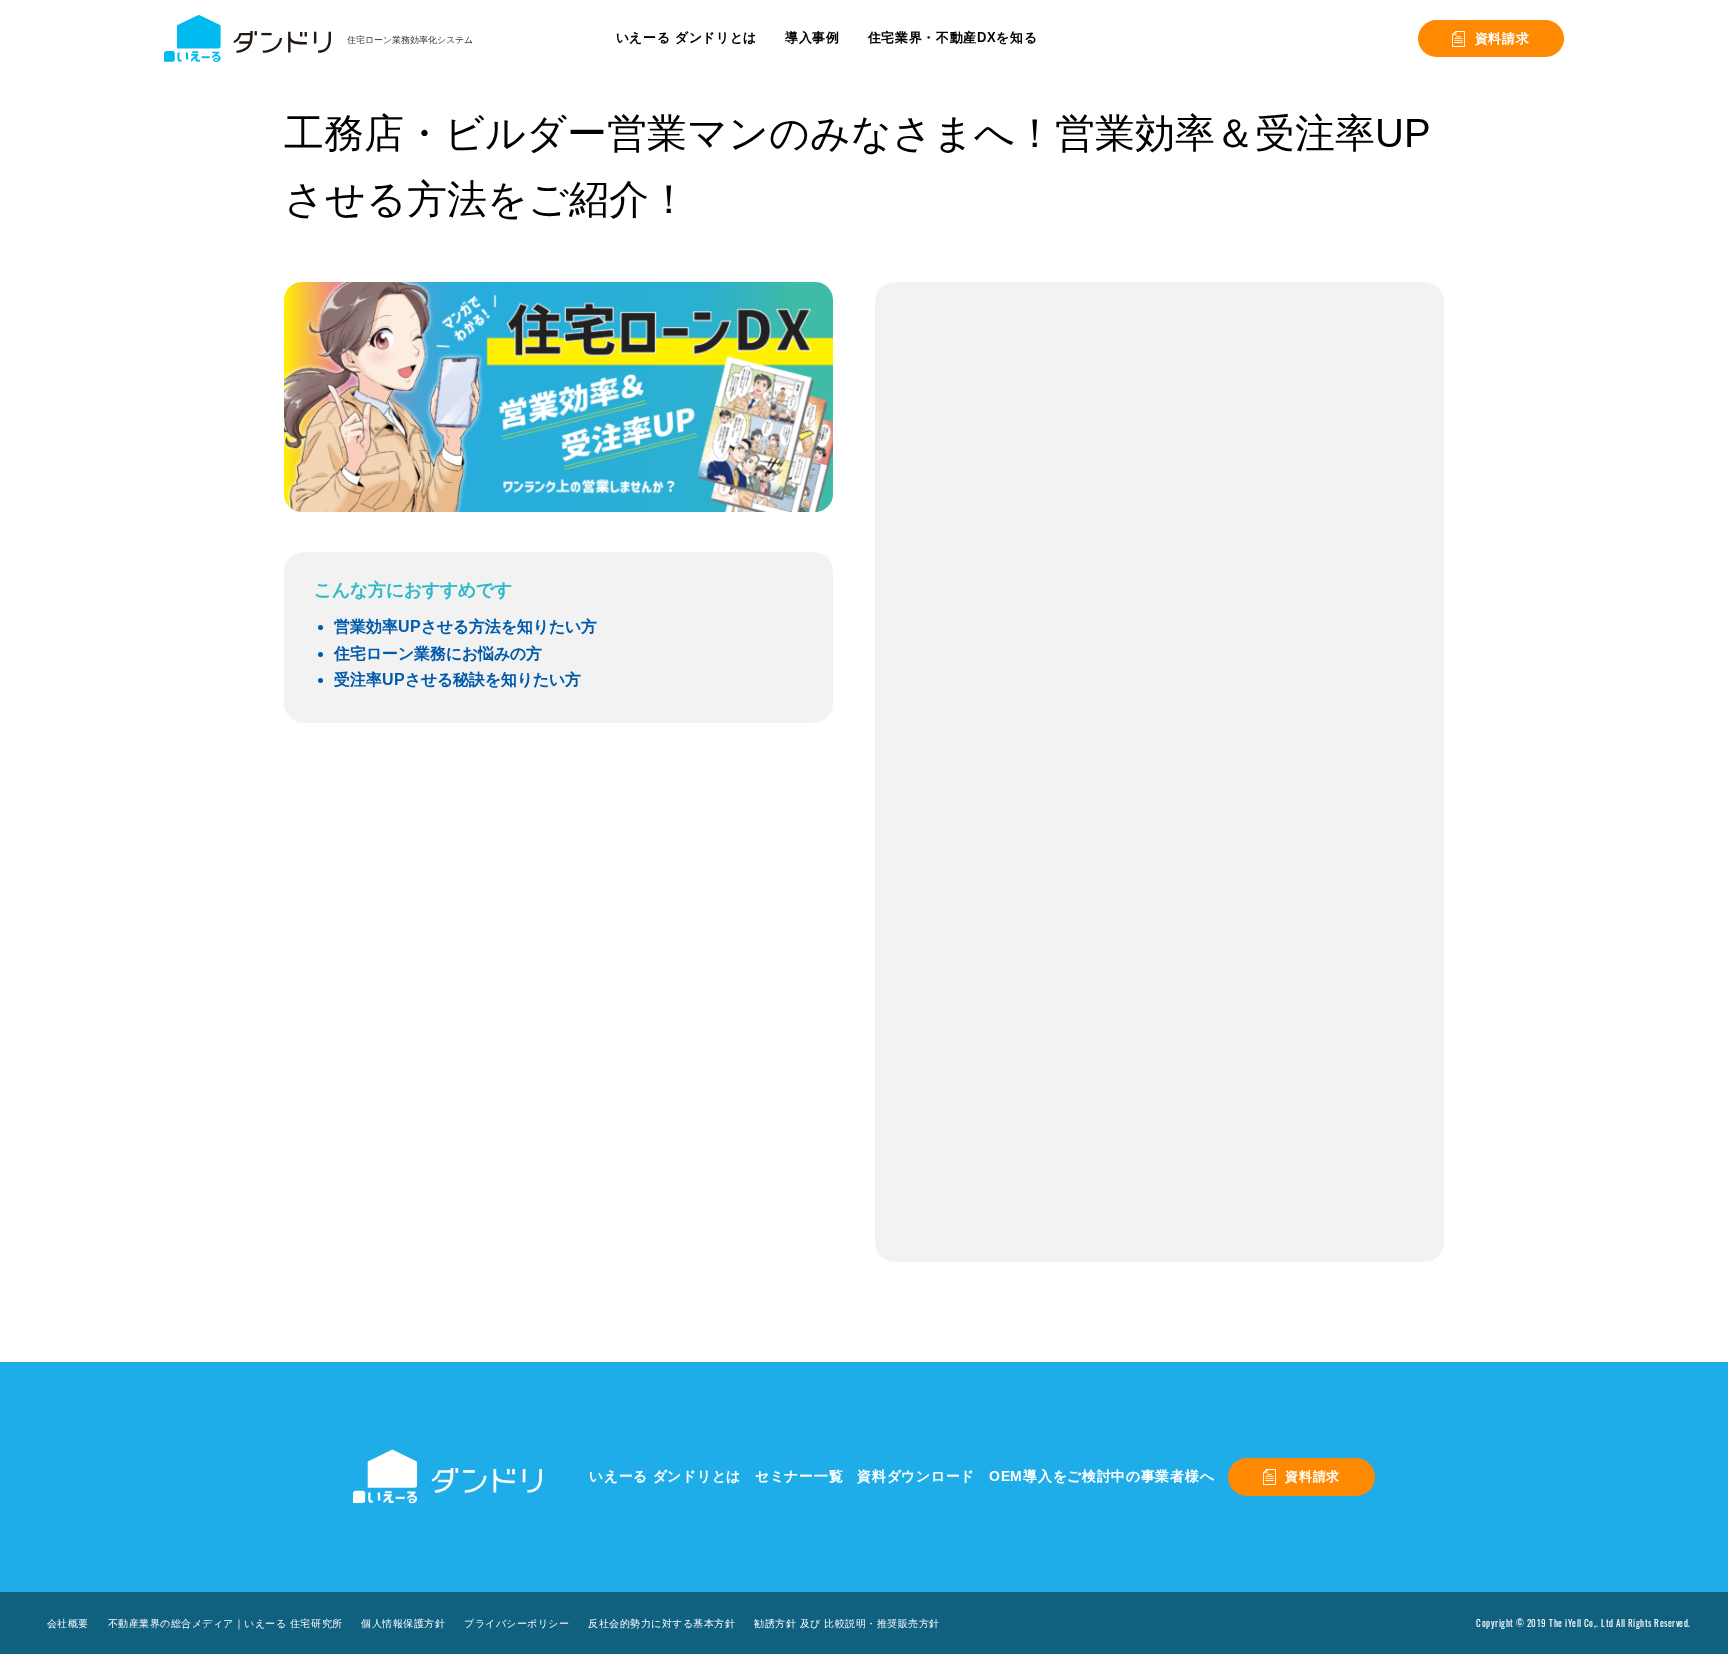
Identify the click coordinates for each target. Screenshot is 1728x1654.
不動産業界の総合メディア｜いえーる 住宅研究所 (225, 1623)
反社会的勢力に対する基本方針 (661, 1623)
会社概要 (68, 1623)
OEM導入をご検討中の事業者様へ (1101, 1476)
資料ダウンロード (916, 1476)
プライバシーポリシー (516, 1623)
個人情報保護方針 (403, 1623)
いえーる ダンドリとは (665, 1476)
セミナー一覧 (799, 1476)
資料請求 (1502, 38)
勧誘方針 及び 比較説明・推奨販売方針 (847, 1623)
